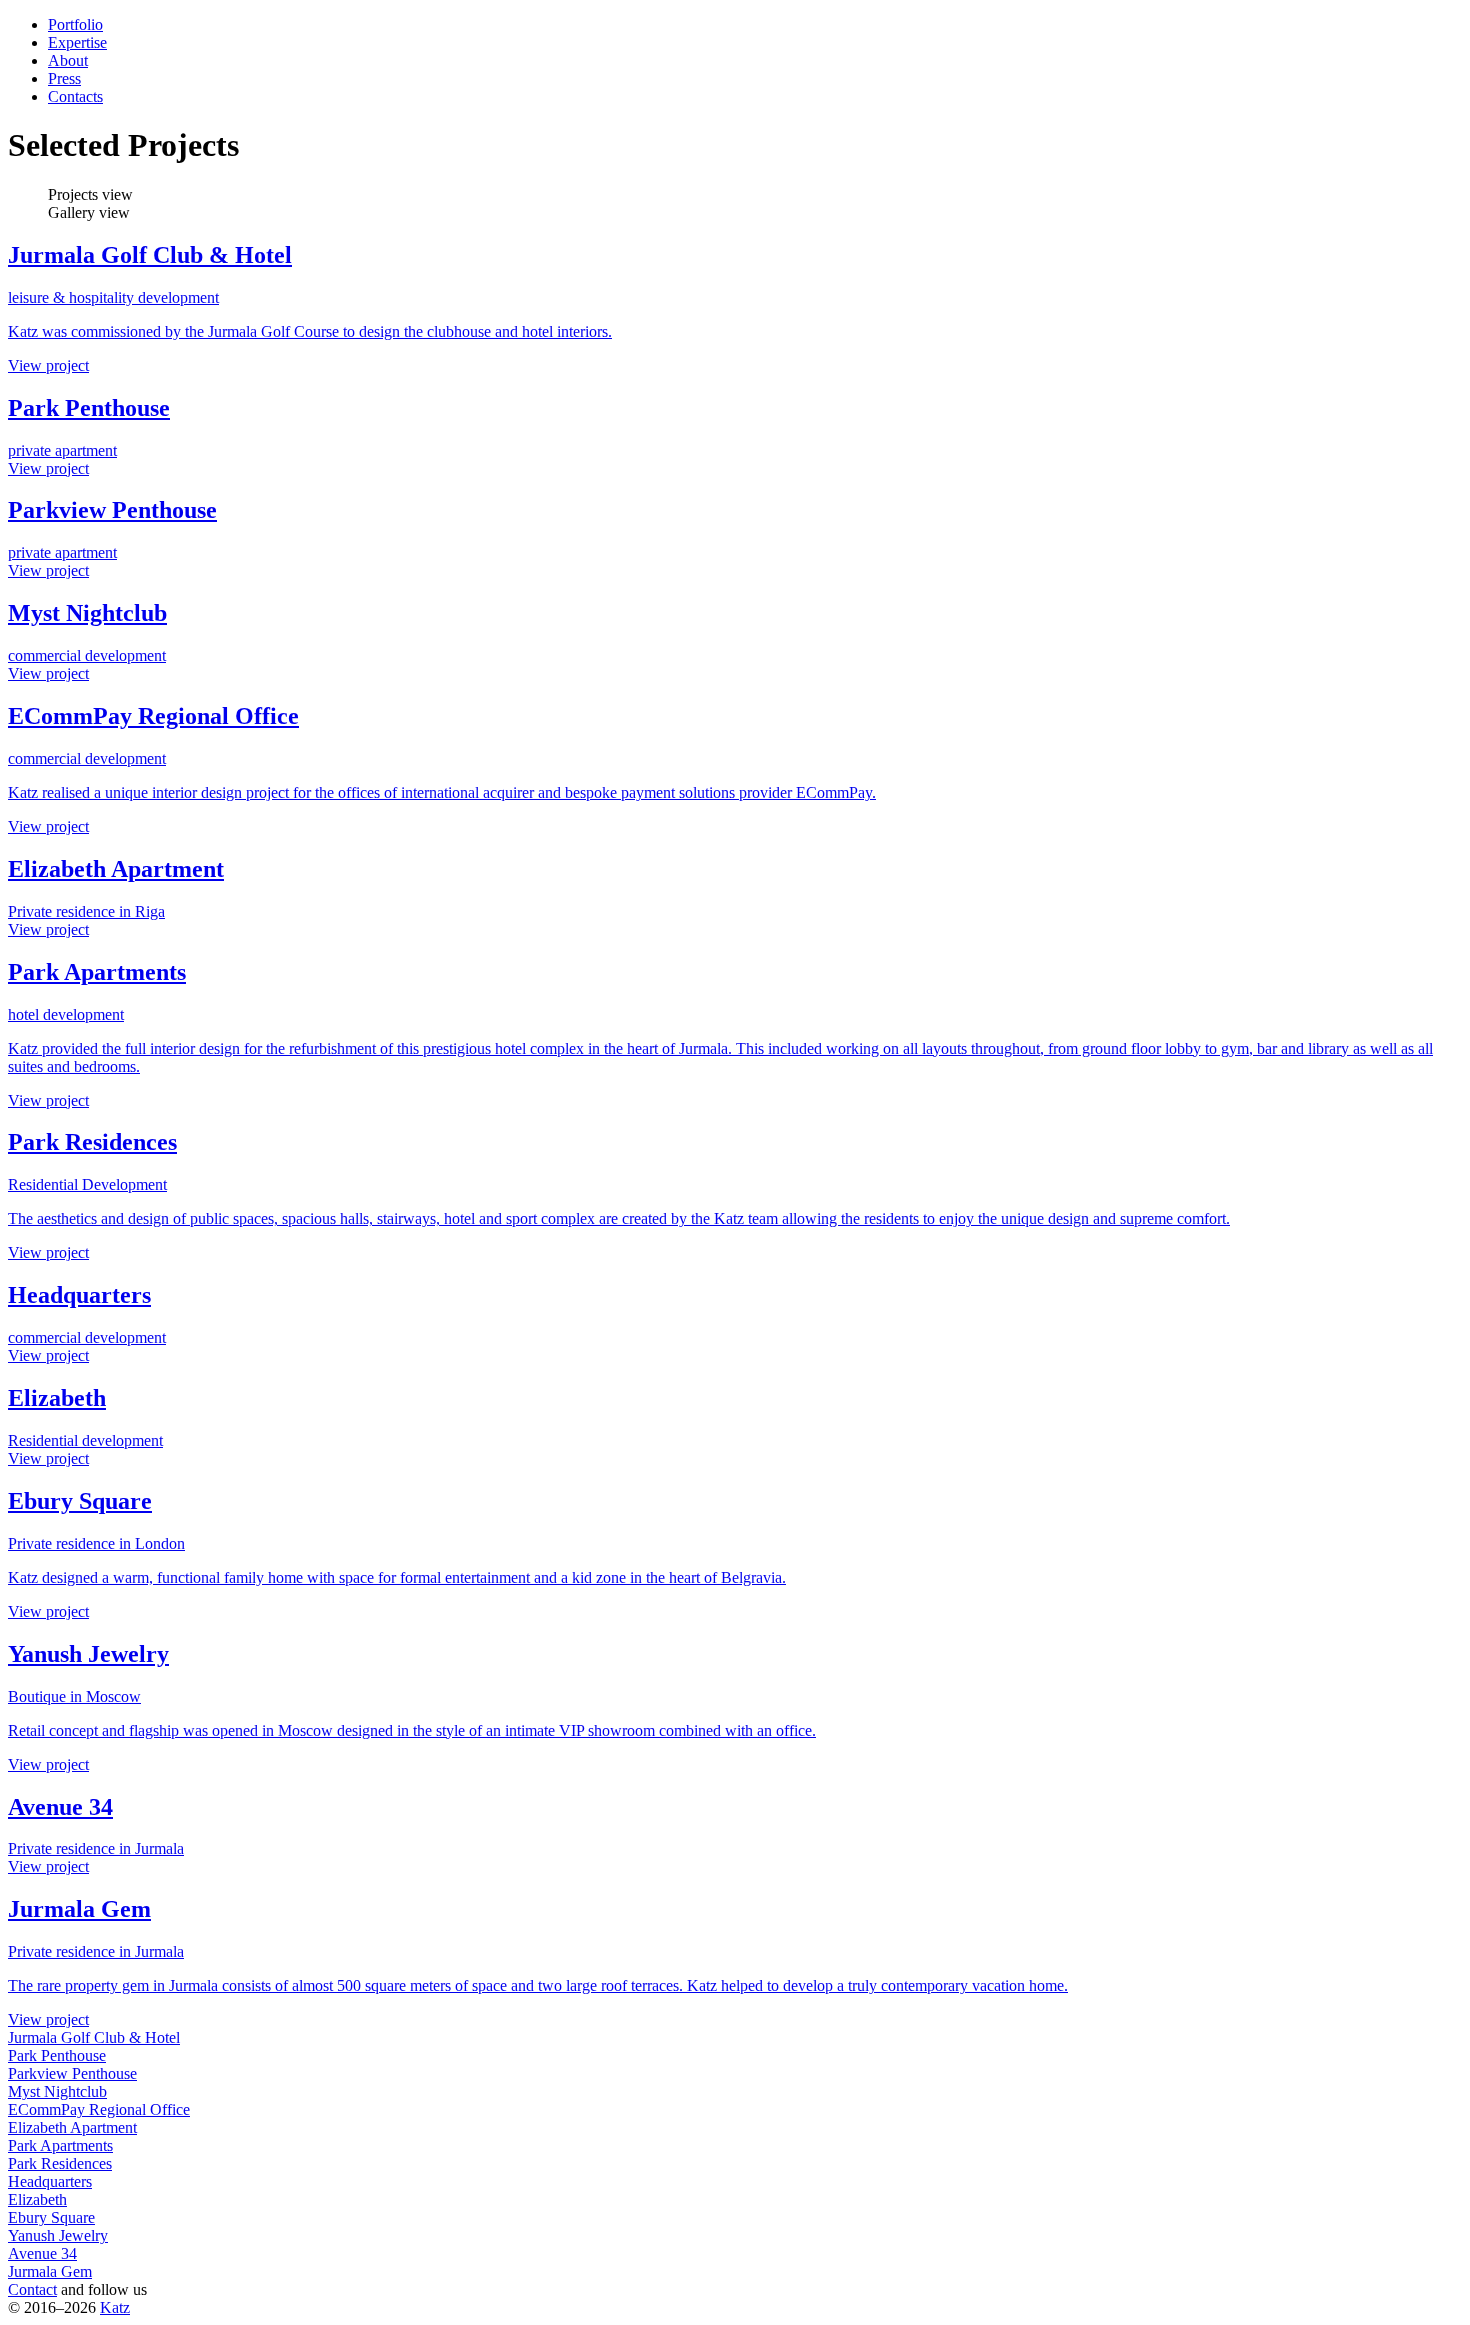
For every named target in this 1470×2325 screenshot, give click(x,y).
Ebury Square (51, 2217)
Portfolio (75, 24)
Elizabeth (37, 2199)
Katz (115, 2307)
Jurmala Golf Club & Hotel (94, 2037)
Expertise (77, 42)
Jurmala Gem (50, 2271)
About (68, 60)
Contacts (75, 96)
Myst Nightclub (57, 2091)
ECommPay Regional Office (99, 2109)
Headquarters (50, 2181)
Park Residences (60, 2163)
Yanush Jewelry (58, 2235)
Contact (32, 2289)
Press (64, 78)
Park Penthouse (57, 2055)
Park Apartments (60, 2145)
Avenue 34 (42, 2253)
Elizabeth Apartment (72, 2127)
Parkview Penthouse (72, 2073)
